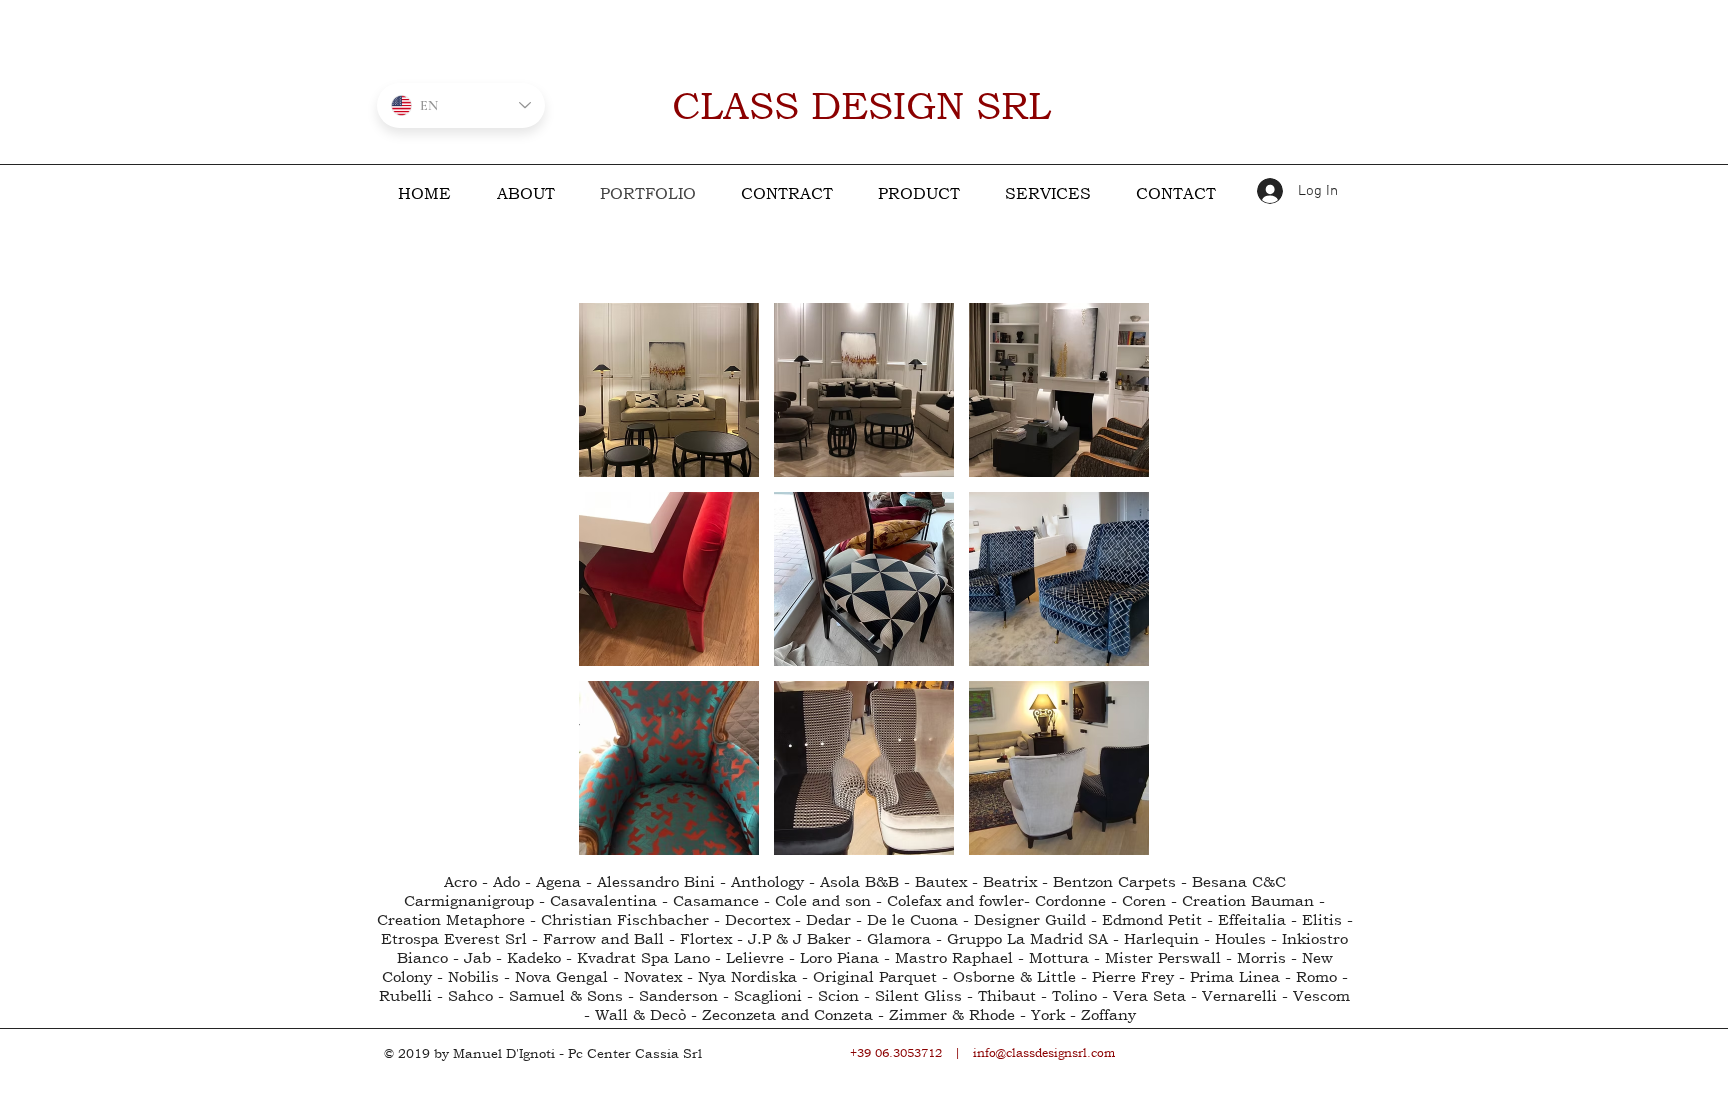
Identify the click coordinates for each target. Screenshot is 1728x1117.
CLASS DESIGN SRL (861, 105)
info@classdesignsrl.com (1044, 1053)
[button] (669, 390)
